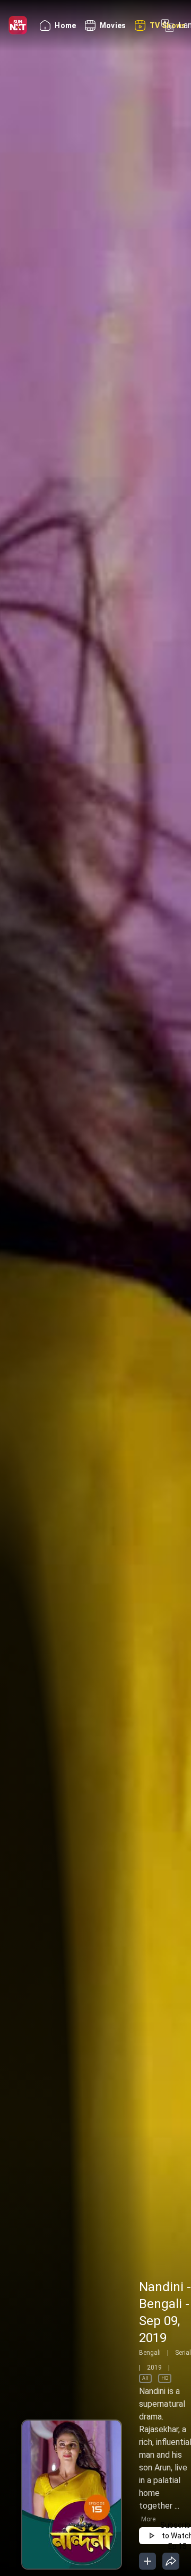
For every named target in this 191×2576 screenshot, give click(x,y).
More (148, 2519)
